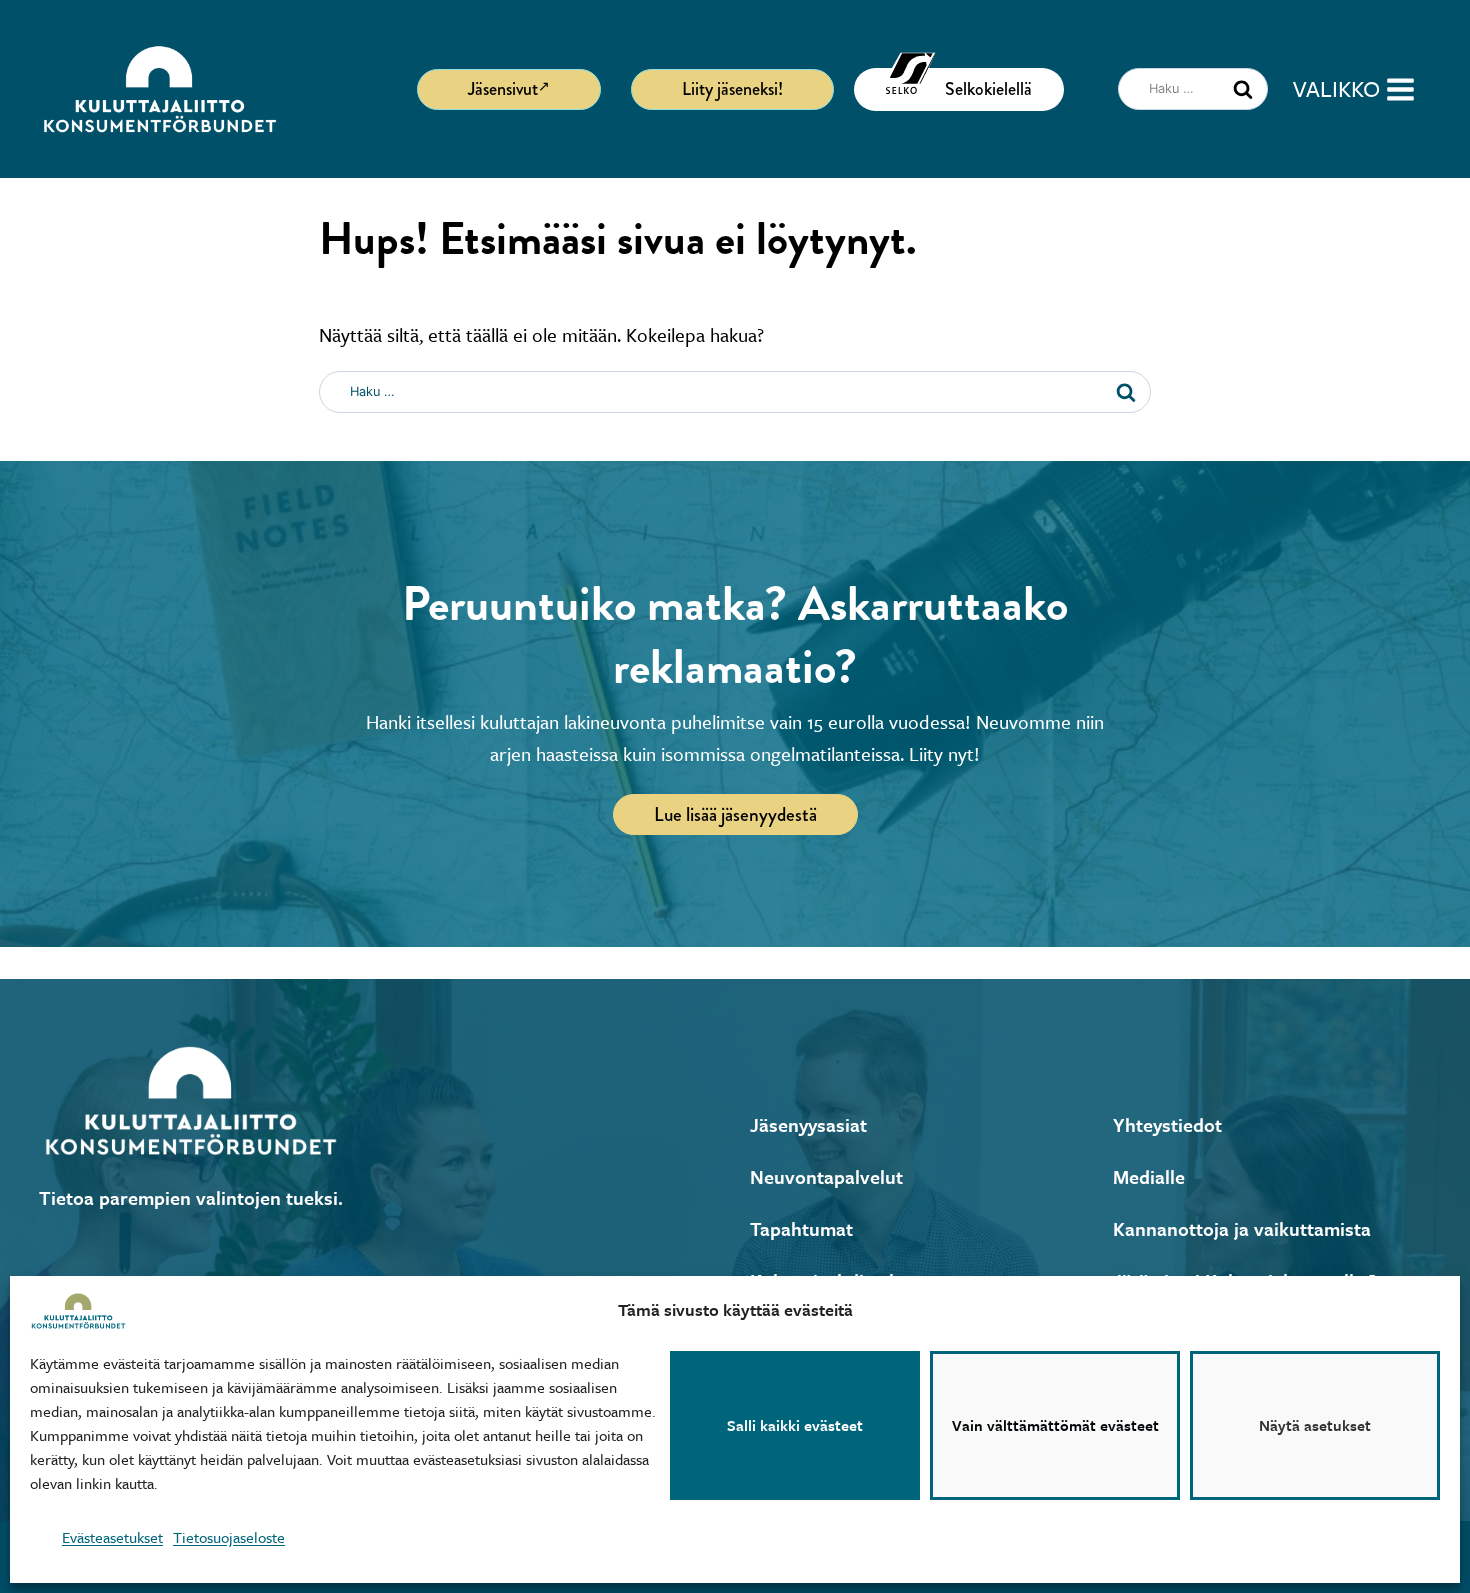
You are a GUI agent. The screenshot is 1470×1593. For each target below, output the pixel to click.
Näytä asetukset (1315, 1426)
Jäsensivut (503, 89)
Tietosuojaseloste (229, 1537)
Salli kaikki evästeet (795, 1426)
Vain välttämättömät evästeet (1055, 1426)
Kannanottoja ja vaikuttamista (1242, 1228)
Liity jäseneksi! (732, 89)
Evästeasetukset (112, 1537)
